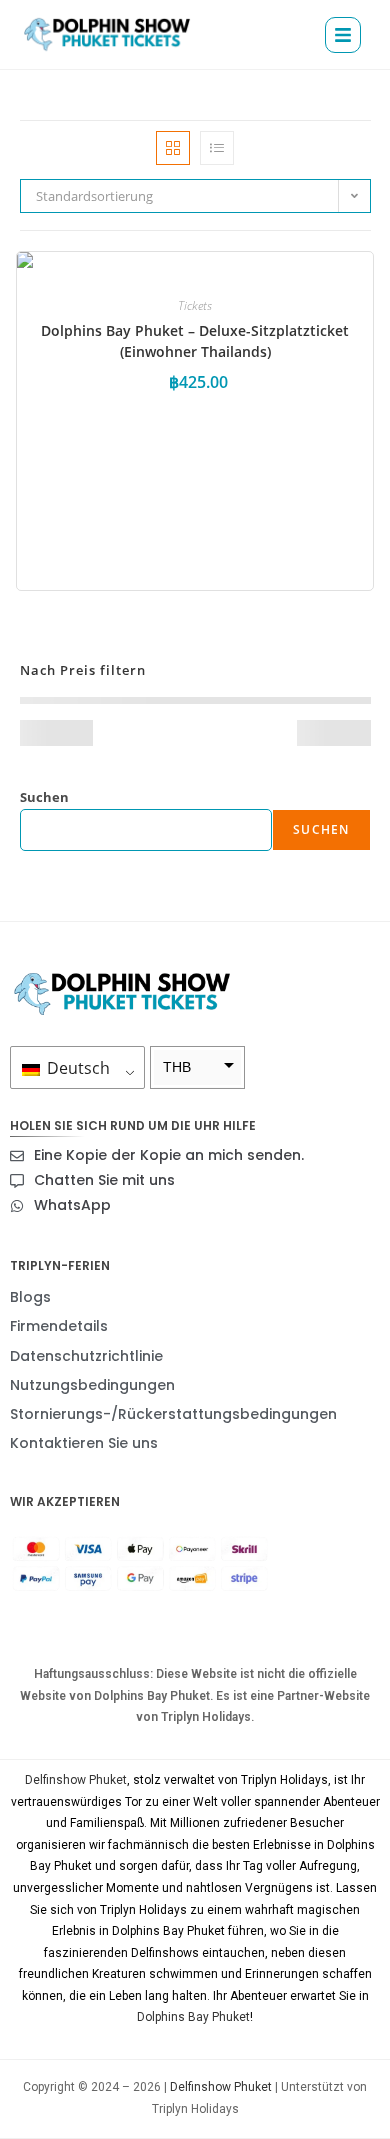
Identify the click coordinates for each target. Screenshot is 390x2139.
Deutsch (76, 1068)
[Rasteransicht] (173, 148)
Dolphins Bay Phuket (193, 2017)
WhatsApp (72, 1205)
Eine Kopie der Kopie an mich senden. (169, 1155)
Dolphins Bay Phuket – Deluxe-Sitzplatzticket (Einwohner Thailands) (195, 341)
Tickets (195, 305)
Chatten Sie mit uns (104, 1180)
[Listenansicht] (217, 148)
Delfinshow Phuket (76, 1780)
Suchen (44, 797)
